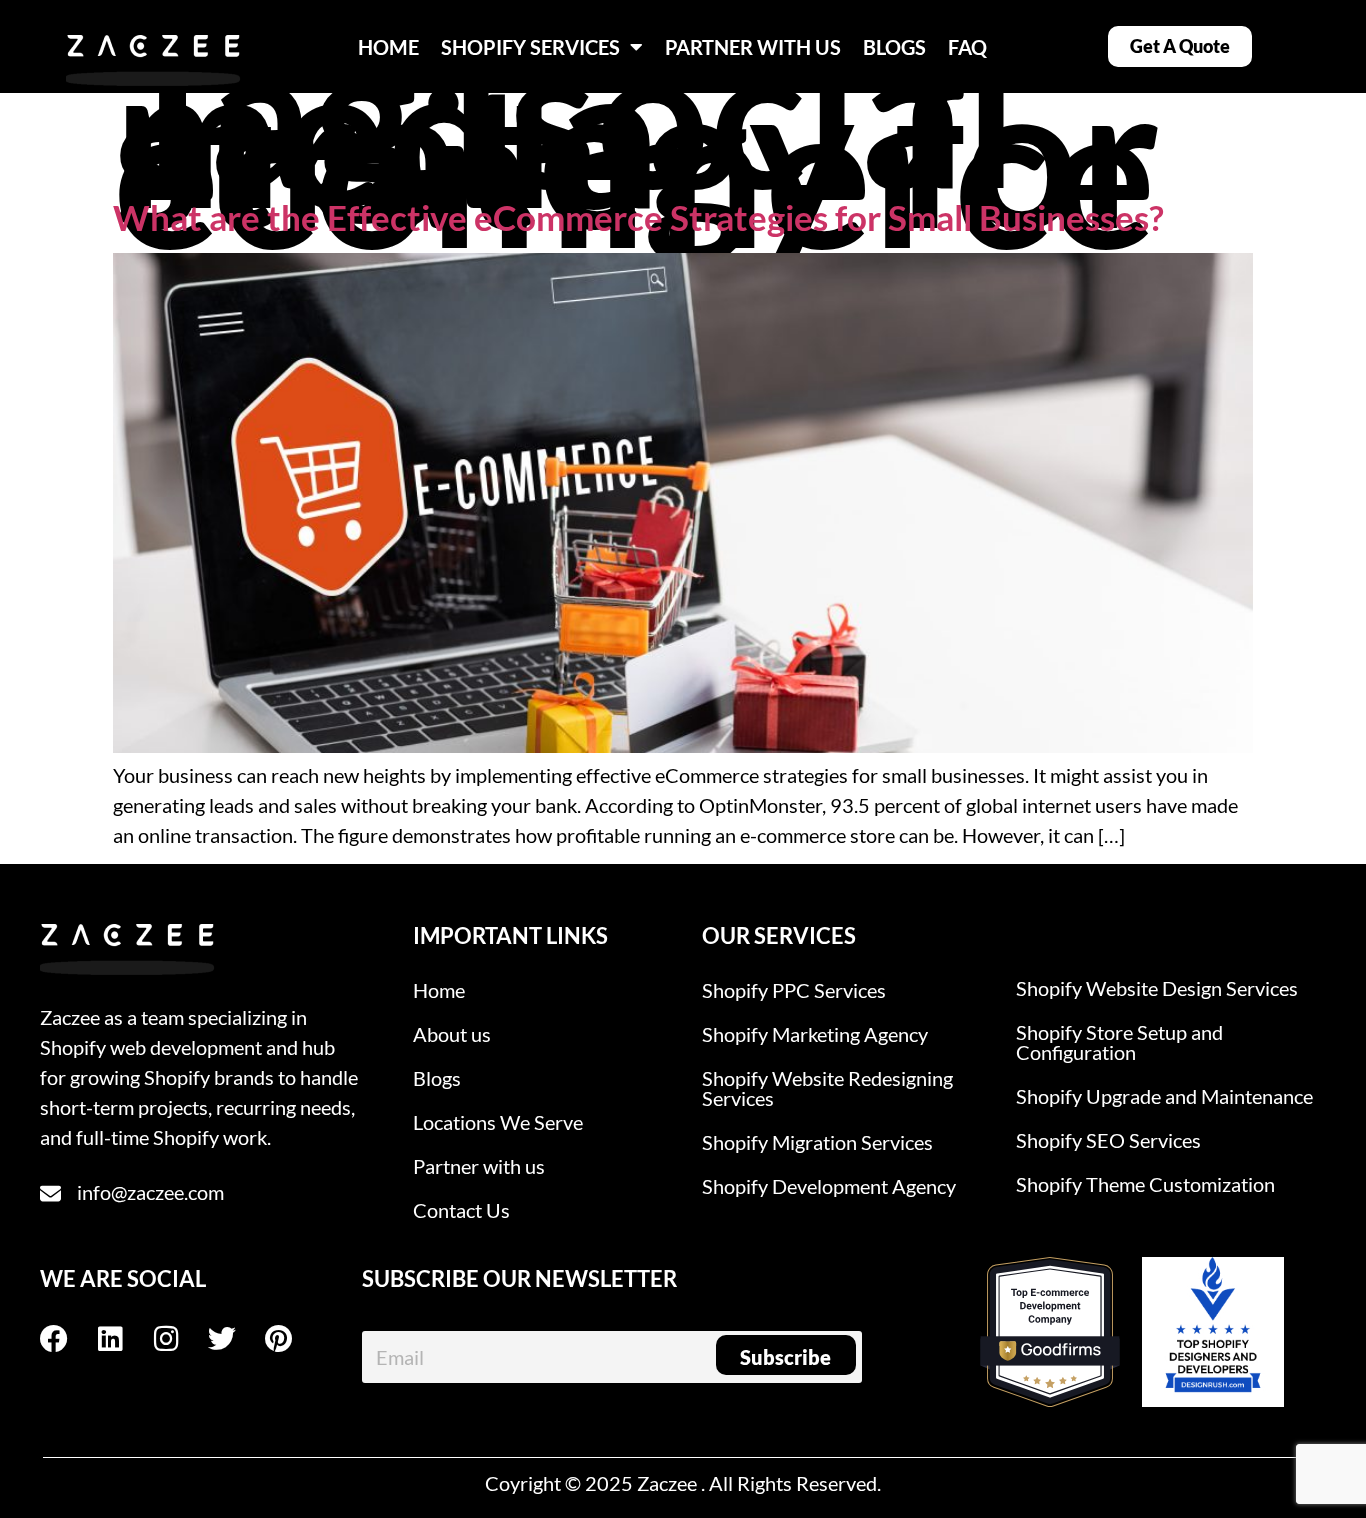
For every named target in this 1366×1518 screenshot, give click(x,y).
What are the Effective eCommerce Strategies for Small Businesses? (638, 217)
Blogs (437, 1078)
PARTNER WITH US (753, 47)
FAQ (967, 47)
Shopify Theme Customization (1145, 1184)
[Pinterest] (292, 1339)
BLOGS (894, 47)
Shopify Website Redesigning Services (827, 1088)
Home (439, 990)
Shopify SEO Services (1108, 1140)
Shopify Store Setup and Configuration (1119, 1042)
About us (452, 1034)
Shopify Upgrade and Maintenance (1164, 1096)
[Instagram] (180, 1339)
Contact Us (461, 1210)
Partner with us (479, 1166)
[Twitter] (236, 1339)
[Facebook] (68, 1339)
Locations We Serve (498, 1122)
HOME (388, 47)
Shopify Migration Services (817, 1142)
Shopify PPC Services (794, 990)
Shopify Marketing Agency (815, 1034)
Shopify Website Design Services (1157, 988)
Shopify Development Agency (829, 1186)
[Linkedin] (124, 1339)
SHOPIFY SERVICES (530, 47)
